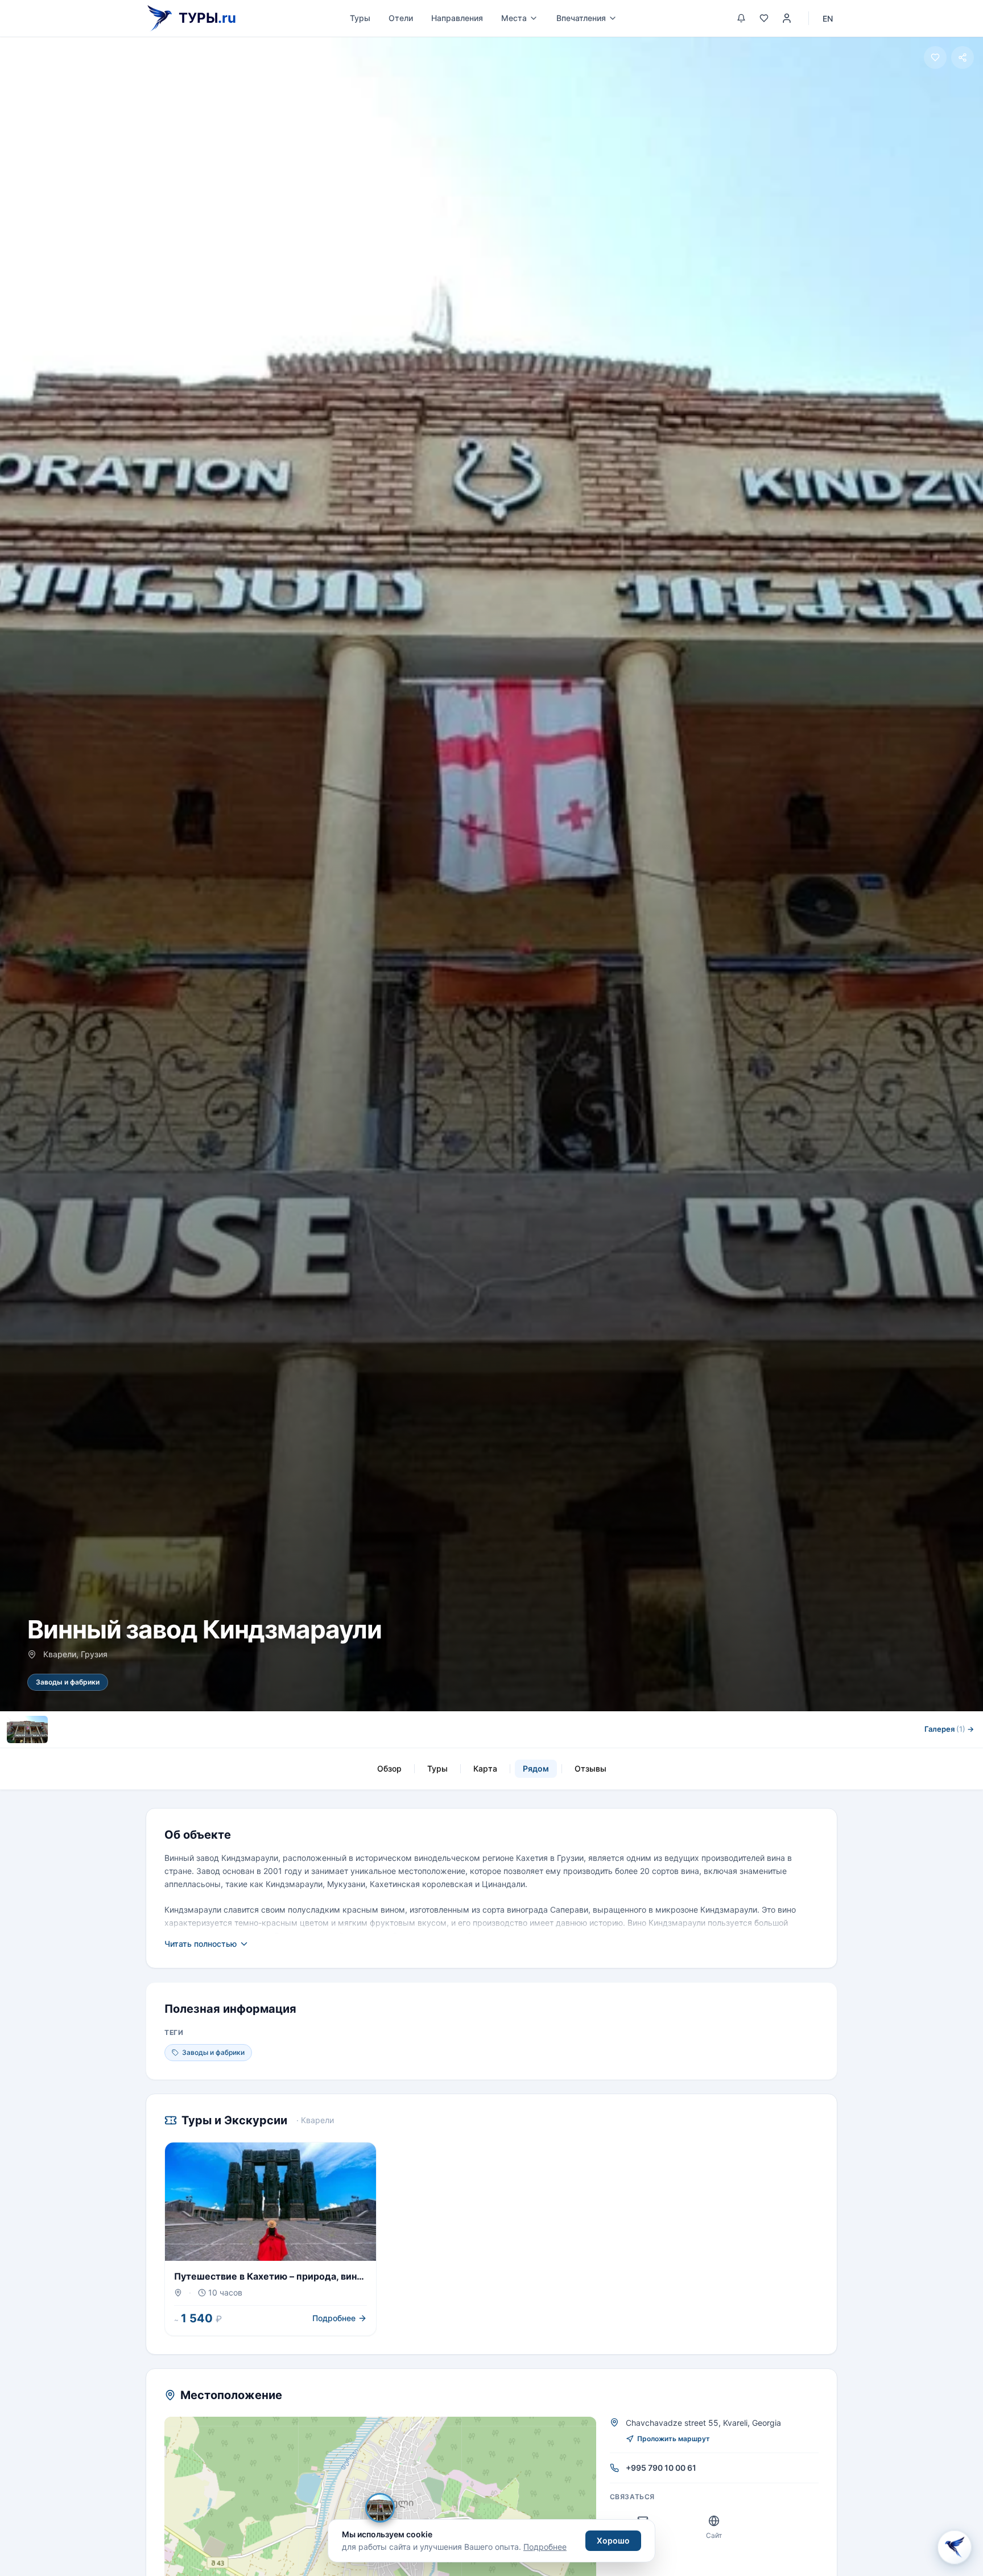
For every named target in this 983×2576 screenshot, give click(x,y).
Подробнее (545, 2547)
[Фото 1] (27, 1729)
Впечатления (581, 18)
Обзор (389, 1768)
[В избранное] (935, 57)
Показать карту (388, 2508)
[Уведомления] (741, 18)
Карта (485, 1768)
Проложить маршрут (674, 2439)
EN (828, 18)
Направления (457, 18)
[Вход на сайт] (787, 18)
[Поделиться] (963, 57)
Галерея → (949, 1729)
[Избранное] (764, 18)
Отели (401, 18)
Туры (360, 18)
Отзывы (590, 1768)
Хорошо (613, 2540)
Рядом (536, 1768)
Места (514, 18)
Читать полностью (201, 1944)
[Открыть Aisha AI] (955, 2547)
